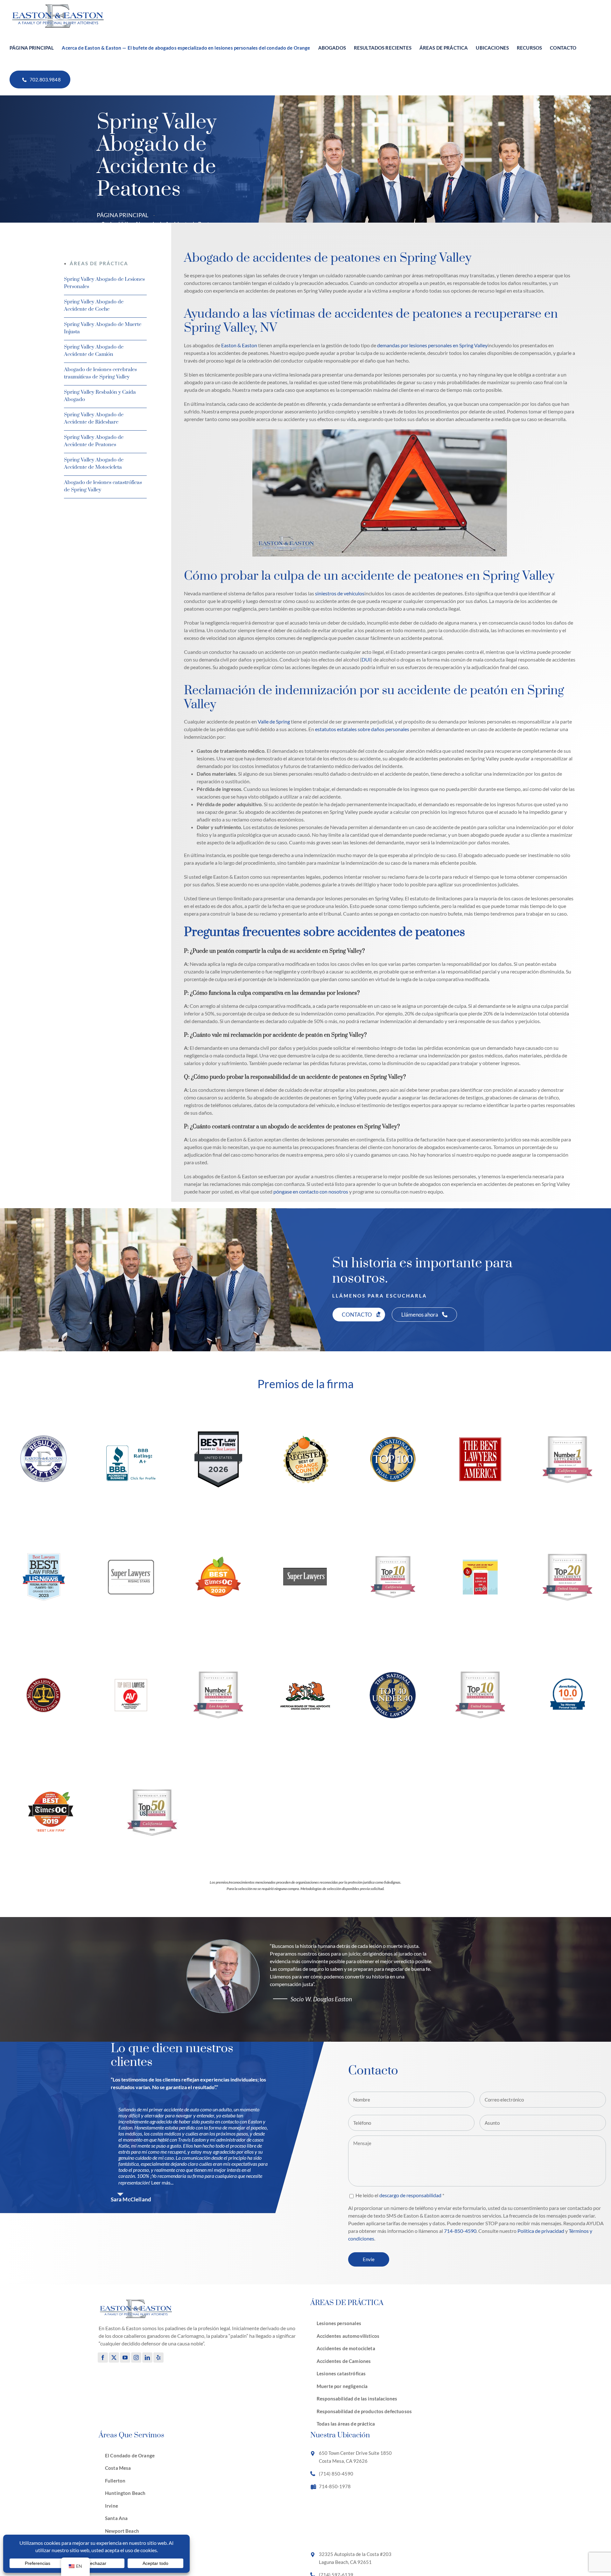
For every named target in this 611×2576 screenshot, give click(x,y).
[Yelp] (158, 2358)
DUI (366, 659)
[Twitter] (114, 2358)
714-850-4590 (460, 2231)
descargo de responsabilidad (410, 2195)
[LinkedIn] (147, 2358)
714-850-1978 (335, 2486)
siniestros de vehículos (340, 593)
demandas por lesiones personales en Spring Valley (432, 345)
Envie (369, 2259)
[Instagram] (136, 2358)
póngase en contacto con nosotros (311, 1191)
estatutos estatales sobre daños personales (362, 729)
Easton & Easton (239, 345)
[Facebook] (103, 2358)
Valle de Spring (274, 721)
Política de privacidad (541, 2231)
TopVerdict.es (590, 1482)
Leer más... (162, 2182)
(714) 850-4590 (336, 2474)
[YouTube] (125, 2358)
